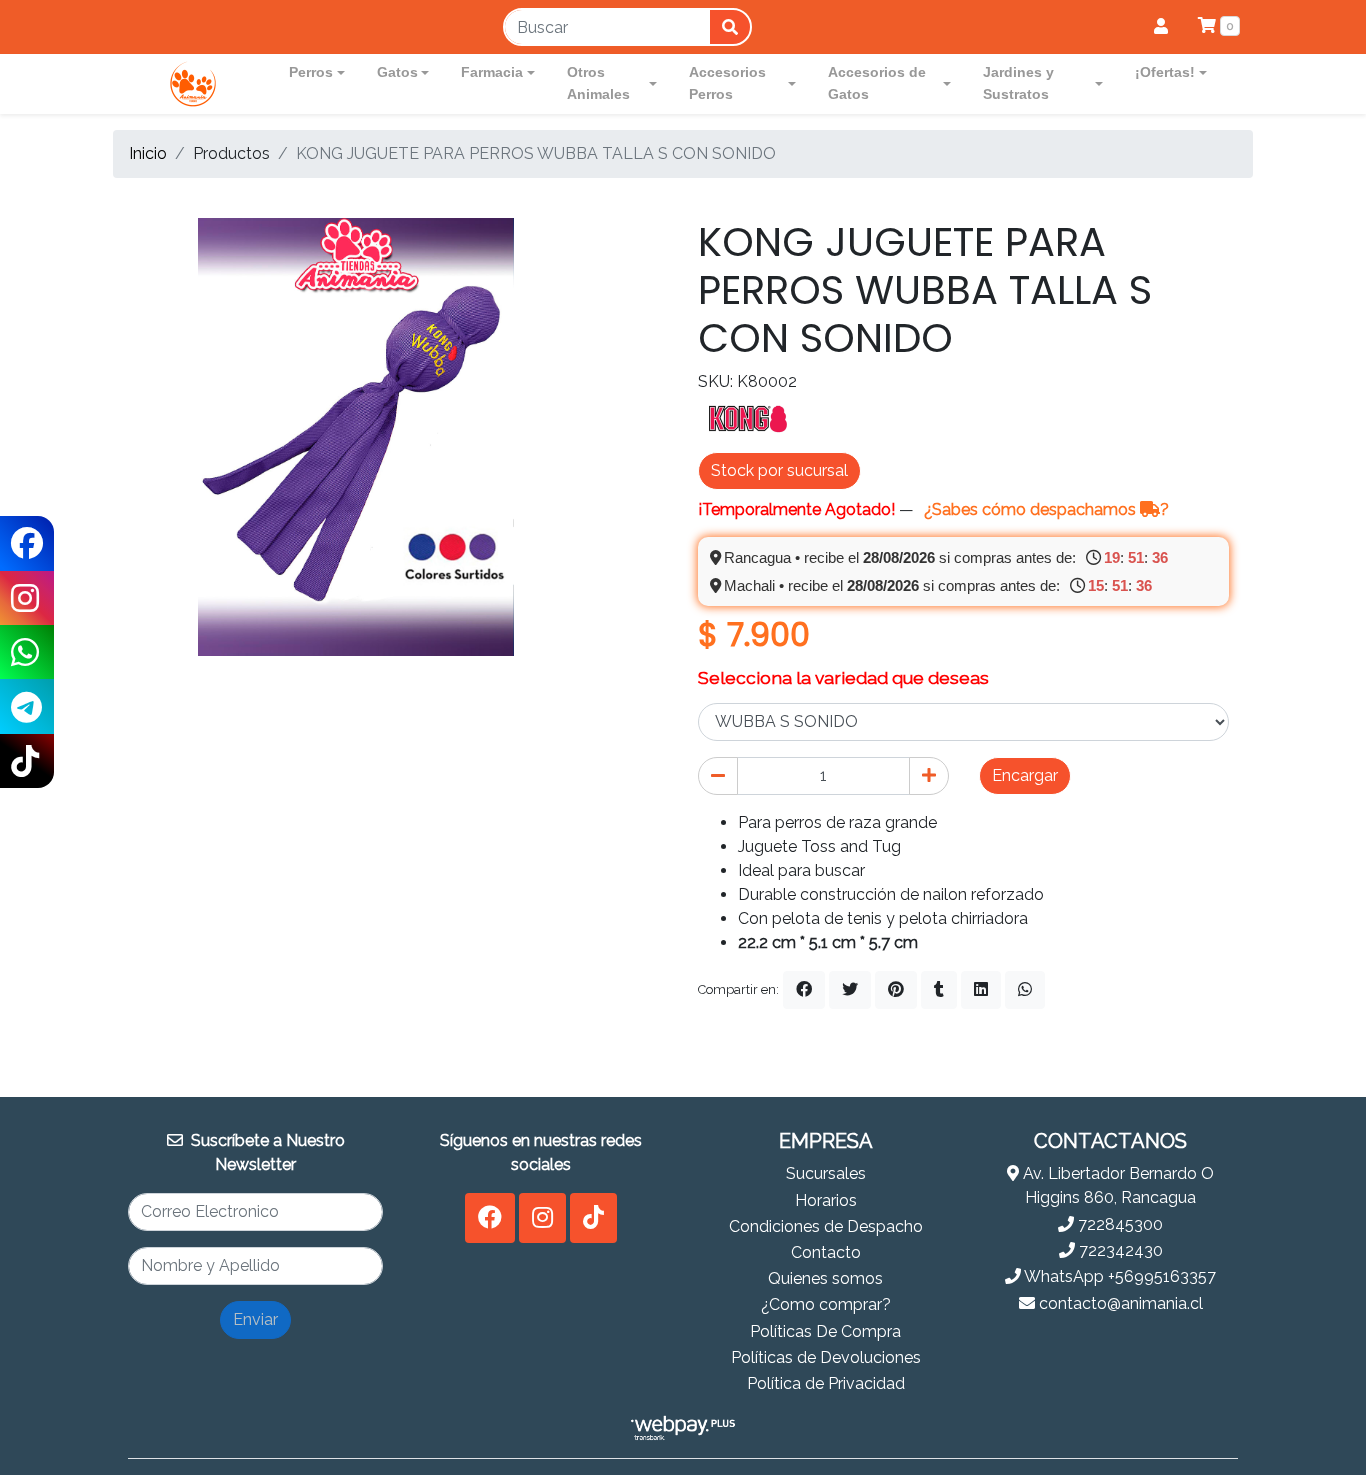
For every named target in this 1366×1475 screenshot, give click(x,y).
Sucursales (826, 1173)
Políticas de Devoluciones (826, 1357)
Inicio (148, 153)
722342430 (1119, 1250)
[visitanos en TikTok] (593, 1218)
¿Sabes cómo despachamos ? (1046, 509)
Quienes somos (825, 1278)
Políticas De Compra (825, 1331)
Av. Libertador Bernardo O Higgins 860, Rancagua (1116, 1185)
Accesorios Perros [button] (727, 83)
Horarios (826, 1200)
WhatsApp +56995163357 (1118, 1276)
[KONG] (748, 417)
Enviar (255, 1319)
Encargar (1025, 775)
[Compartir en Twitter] (850, 990)
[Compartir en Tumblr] (939, 990)
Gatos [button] (397, 72)
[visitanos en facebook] (490, 1218)
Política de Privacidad (826, 1383)
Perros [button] (311, 72)
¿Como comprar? (826, 1304)
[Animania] (193, 84)
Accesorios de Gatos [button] (877, 83)
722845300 (1118, 1224)
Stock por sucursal (779, 470)
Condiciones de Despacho (826, 1226)
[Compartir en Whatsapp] (1025, 990)
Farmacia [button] (492, 72)
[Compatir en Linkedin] (981, 990)
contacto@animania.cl (1119, 1303)
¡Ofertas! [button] (1165, 72)
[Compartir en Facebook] (804, 990)
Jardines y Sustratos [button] (1018, 83)
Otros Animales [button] (598, 83)
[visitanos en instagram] (542, 1218)
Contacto (826, 1252)
